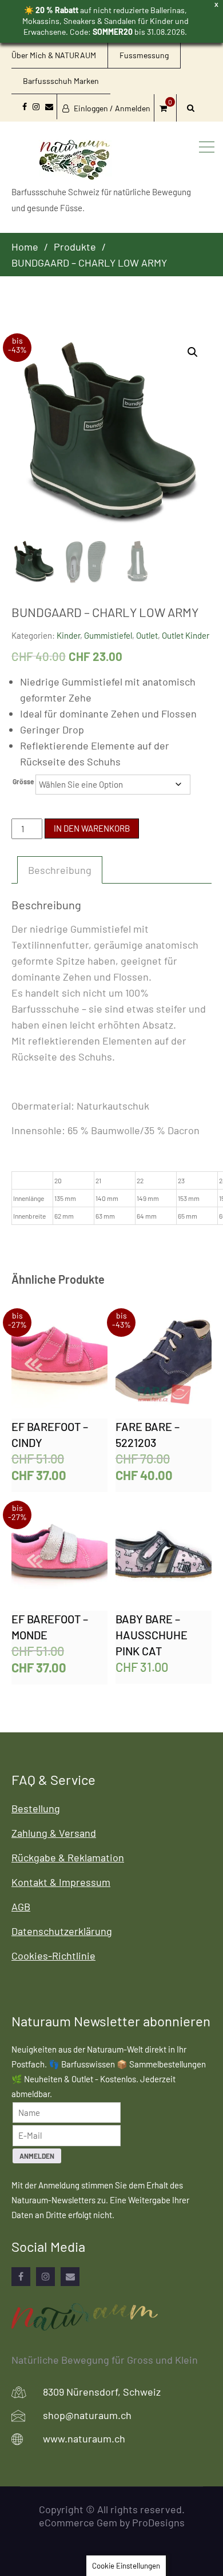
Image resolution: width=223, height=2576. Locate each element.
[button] (193, 352)
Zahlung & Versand (54, 1833)
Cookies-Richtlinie (53, 1956)
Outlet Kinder (186, 635)
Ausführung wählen (60, 1365)
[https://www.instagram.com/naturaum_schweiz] (45, 2277)
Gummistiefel (108, 635)
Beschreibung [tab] (60, 870)
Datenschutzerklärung (62, 1931)
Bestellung (36, 1808)
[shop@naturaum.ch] (70, 2277)
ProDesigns (158, 2522)
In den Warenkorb (92, 828)
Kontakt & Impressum (61, 1882)
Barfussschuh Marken (61, 81)
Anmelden (37, 2156)
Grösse (23, 781)
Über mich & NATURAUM (54, 55)
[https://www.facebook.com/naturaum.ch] (21, 2277)
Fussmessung (144, 55)
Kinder (68, 635)
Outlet (147, 635)
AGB (21, 1906)
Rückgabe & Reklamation (68, 1857)
